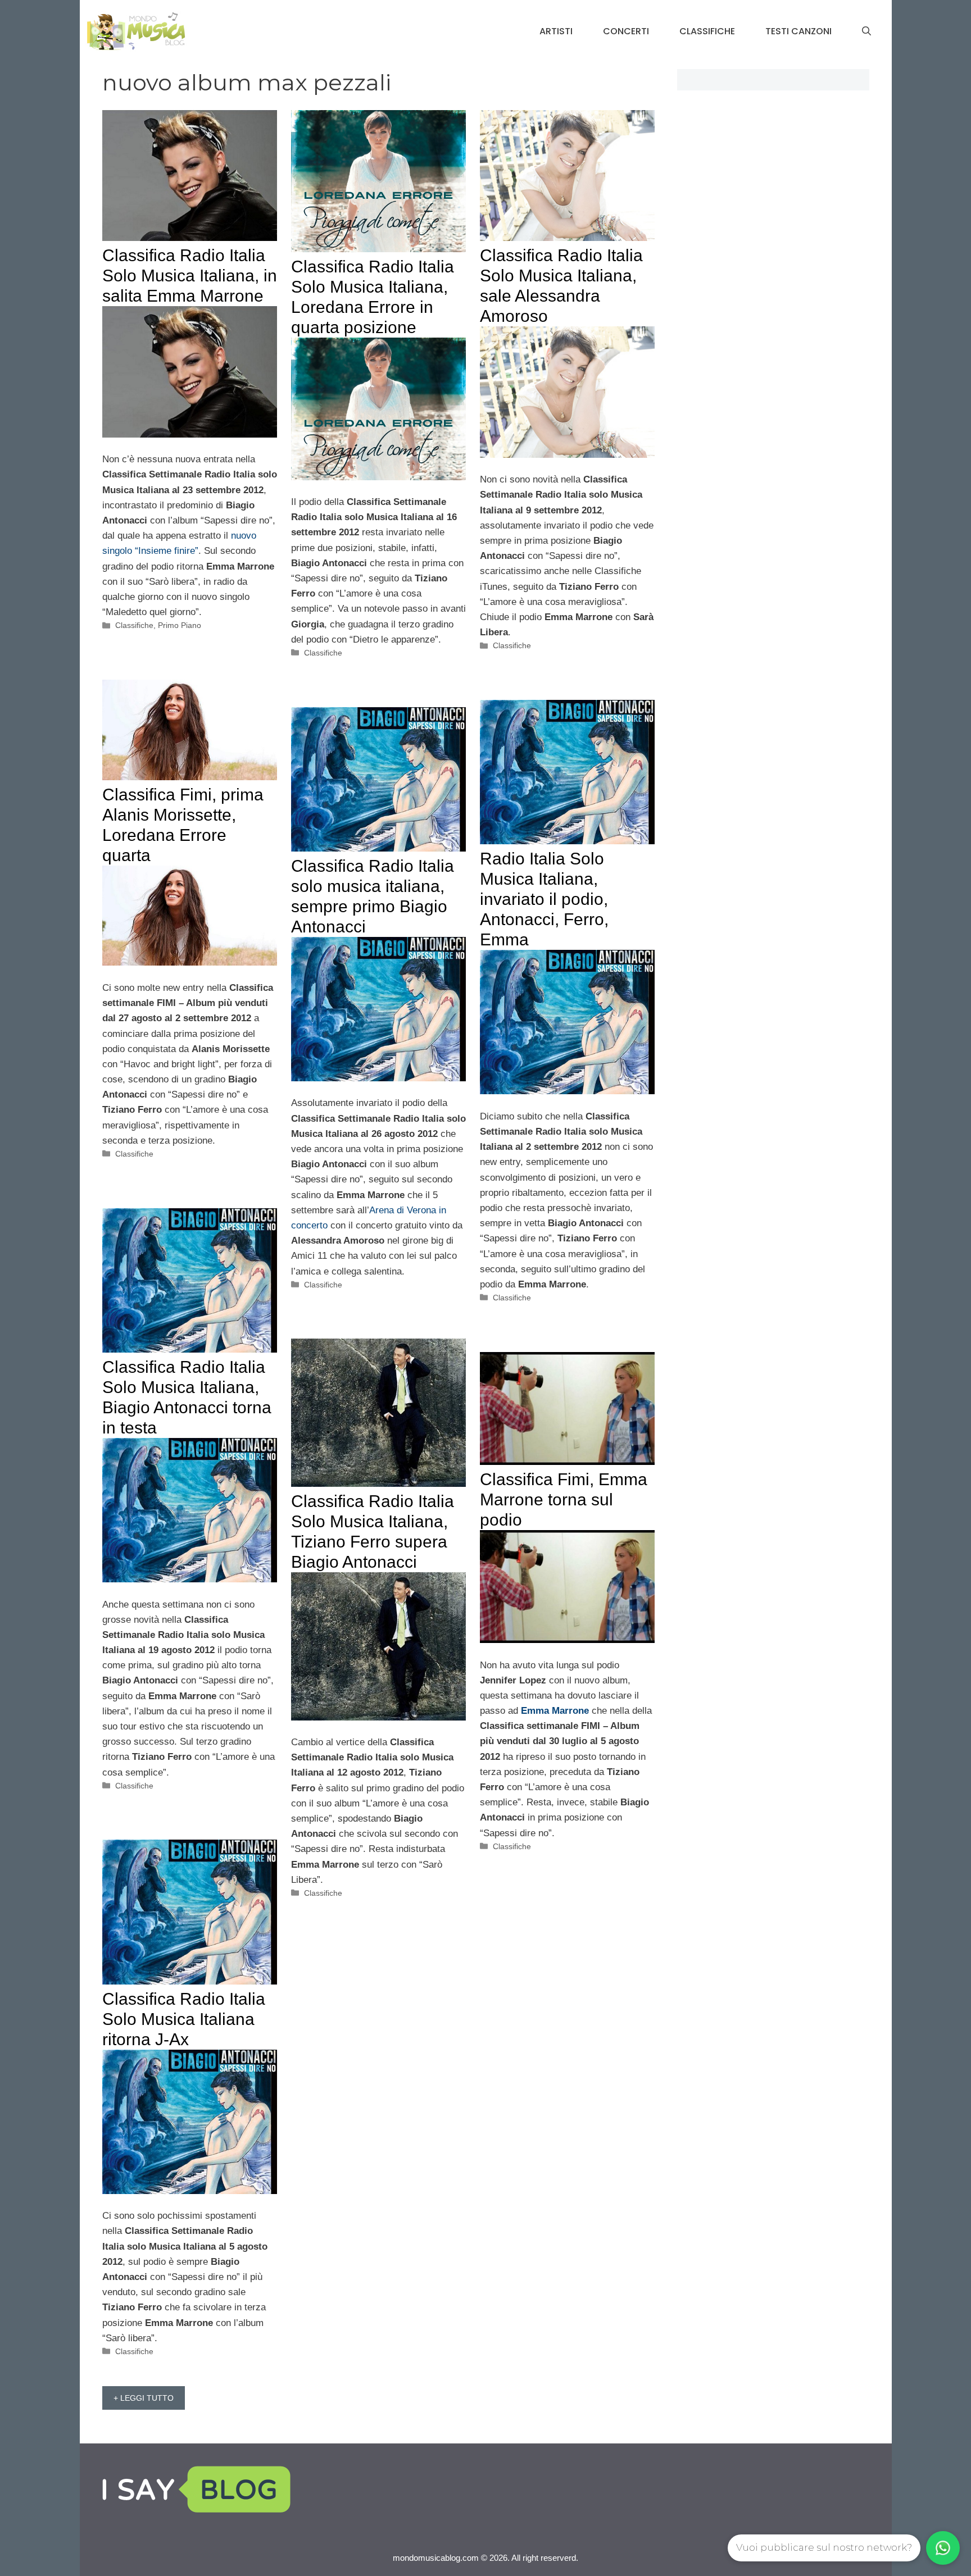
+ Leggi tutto (144, 2398)
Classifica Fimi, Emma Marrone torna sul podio (564, 1499)
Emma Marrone (555, 1711)
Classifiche (707, 31)
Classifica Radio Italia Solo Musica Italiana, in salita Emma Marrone (190, 276)
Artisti (556, 31)
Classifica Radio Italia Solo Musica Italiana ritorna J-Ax (184, 2019)
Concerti (626, 31)
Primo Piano (180, 625)
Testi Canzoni (798, 31)
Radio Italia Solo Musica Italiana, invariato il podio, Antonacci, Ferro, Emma (544, 899)
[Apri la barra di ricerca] (866, 31)
